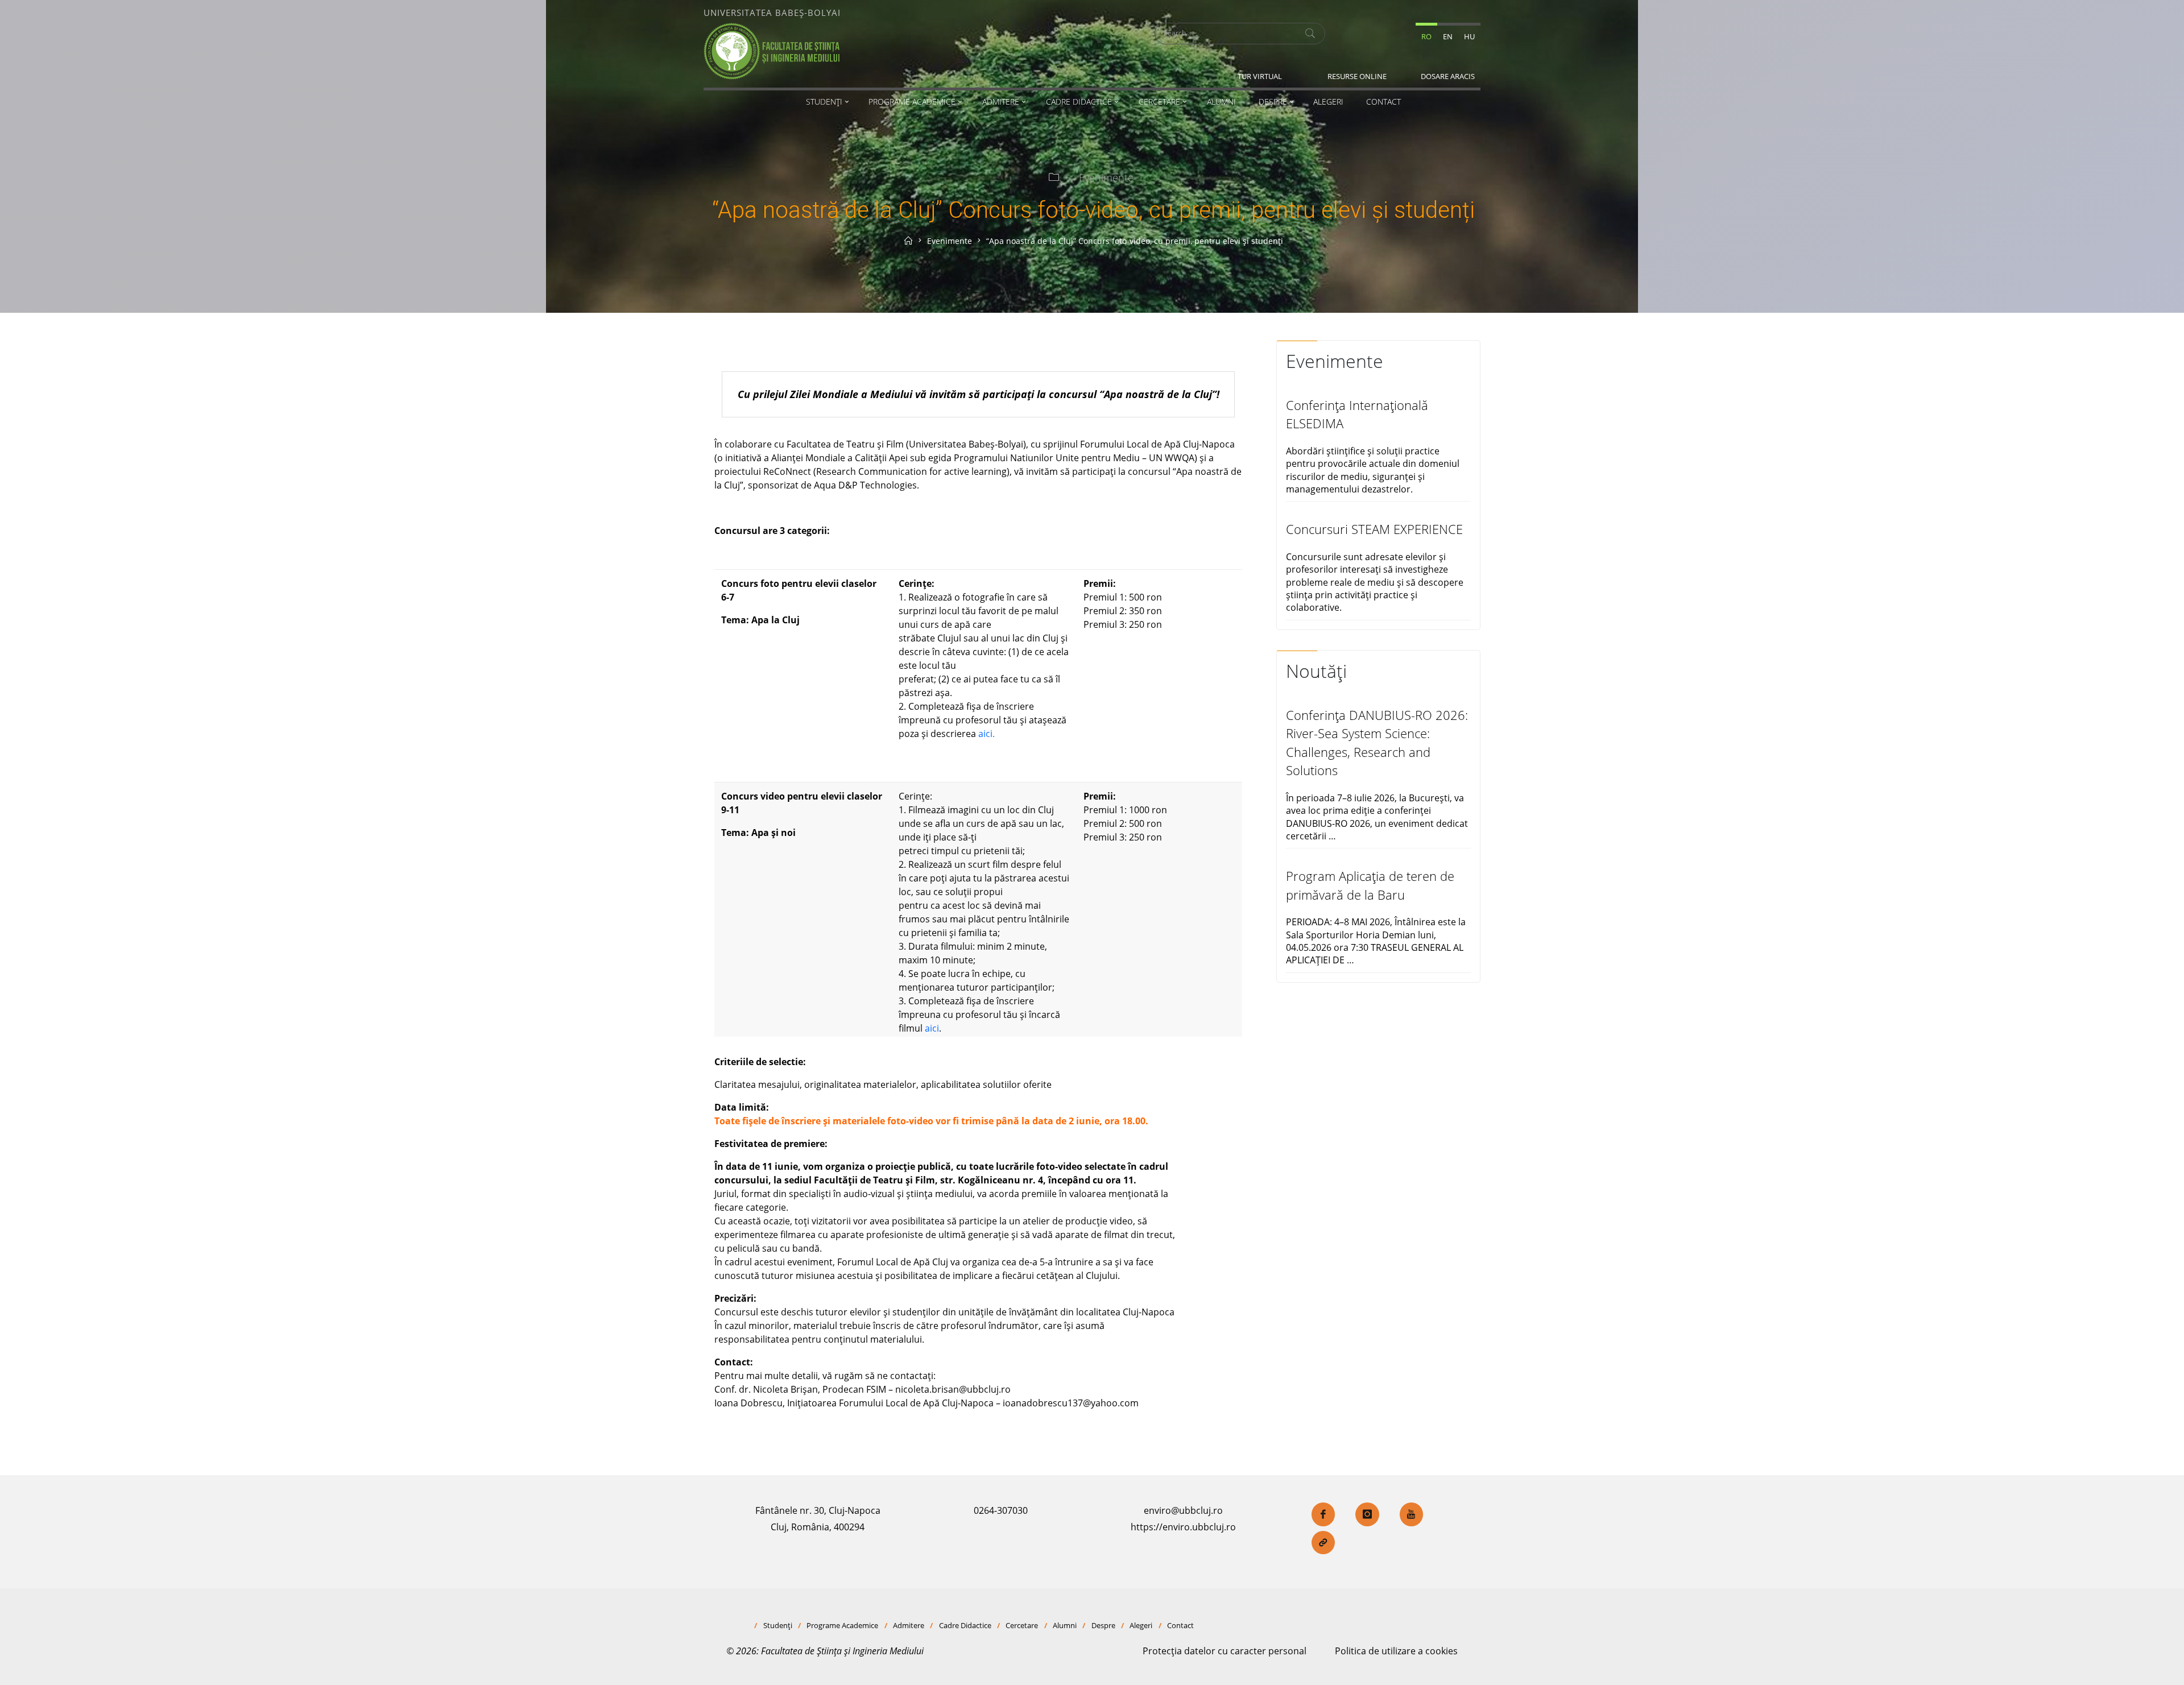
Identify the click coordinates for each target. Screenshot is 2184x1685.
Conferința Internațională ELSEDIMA (1357, 414)
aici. (986, 734)
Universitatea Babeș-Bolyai (772, 13)
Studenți (778, 1625)
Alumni (1065, 1625)
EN (1448, 36)
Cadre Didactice (965, 1625)
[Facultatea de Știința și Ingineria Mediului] (772, 50)
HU (1469, 36)
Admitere (909, 1625)
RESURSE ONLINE (1357, 76)
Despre (1103, 1625)
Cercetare (1022, 1625)
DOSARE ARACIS (1448, 76)
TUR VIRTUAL (1260, 76)
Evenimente (1106, 177)
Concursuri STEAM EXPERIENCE (1374, 529)
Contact (1180, 1625)
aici (932, 1028)
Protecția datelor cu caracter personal (1225, 1651)
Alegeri (1141, 1625)
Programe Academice (842, 1625)
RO (1426, 36)
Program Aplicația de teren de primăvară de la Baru (1370, 885)
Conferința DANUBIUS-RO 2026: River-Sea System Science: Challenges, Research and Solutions (1377, 743)
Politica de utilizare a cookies (1396, 1651)
